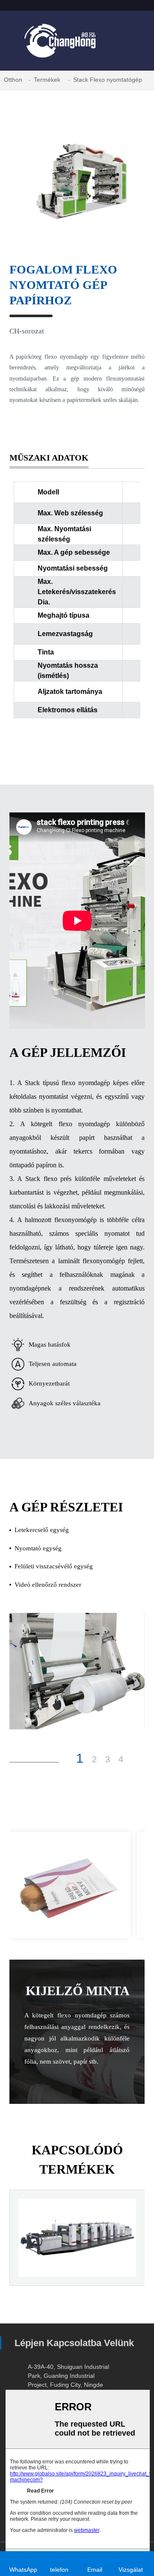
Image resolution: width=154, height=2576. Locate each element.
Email (95, 2570)
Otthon (13, 80)
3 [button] (108, 1759)
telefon (59, 2570)
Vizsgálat (131, 2570)
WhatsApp (24, 2570)
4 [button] (121, 1759)
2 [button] (94, 1759)
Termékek (47, 80)
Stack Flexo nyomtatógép (108, 80)
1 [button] (80, 1758)
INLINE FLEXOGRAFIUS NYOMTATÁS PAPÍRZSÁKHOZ (77, 2268)
